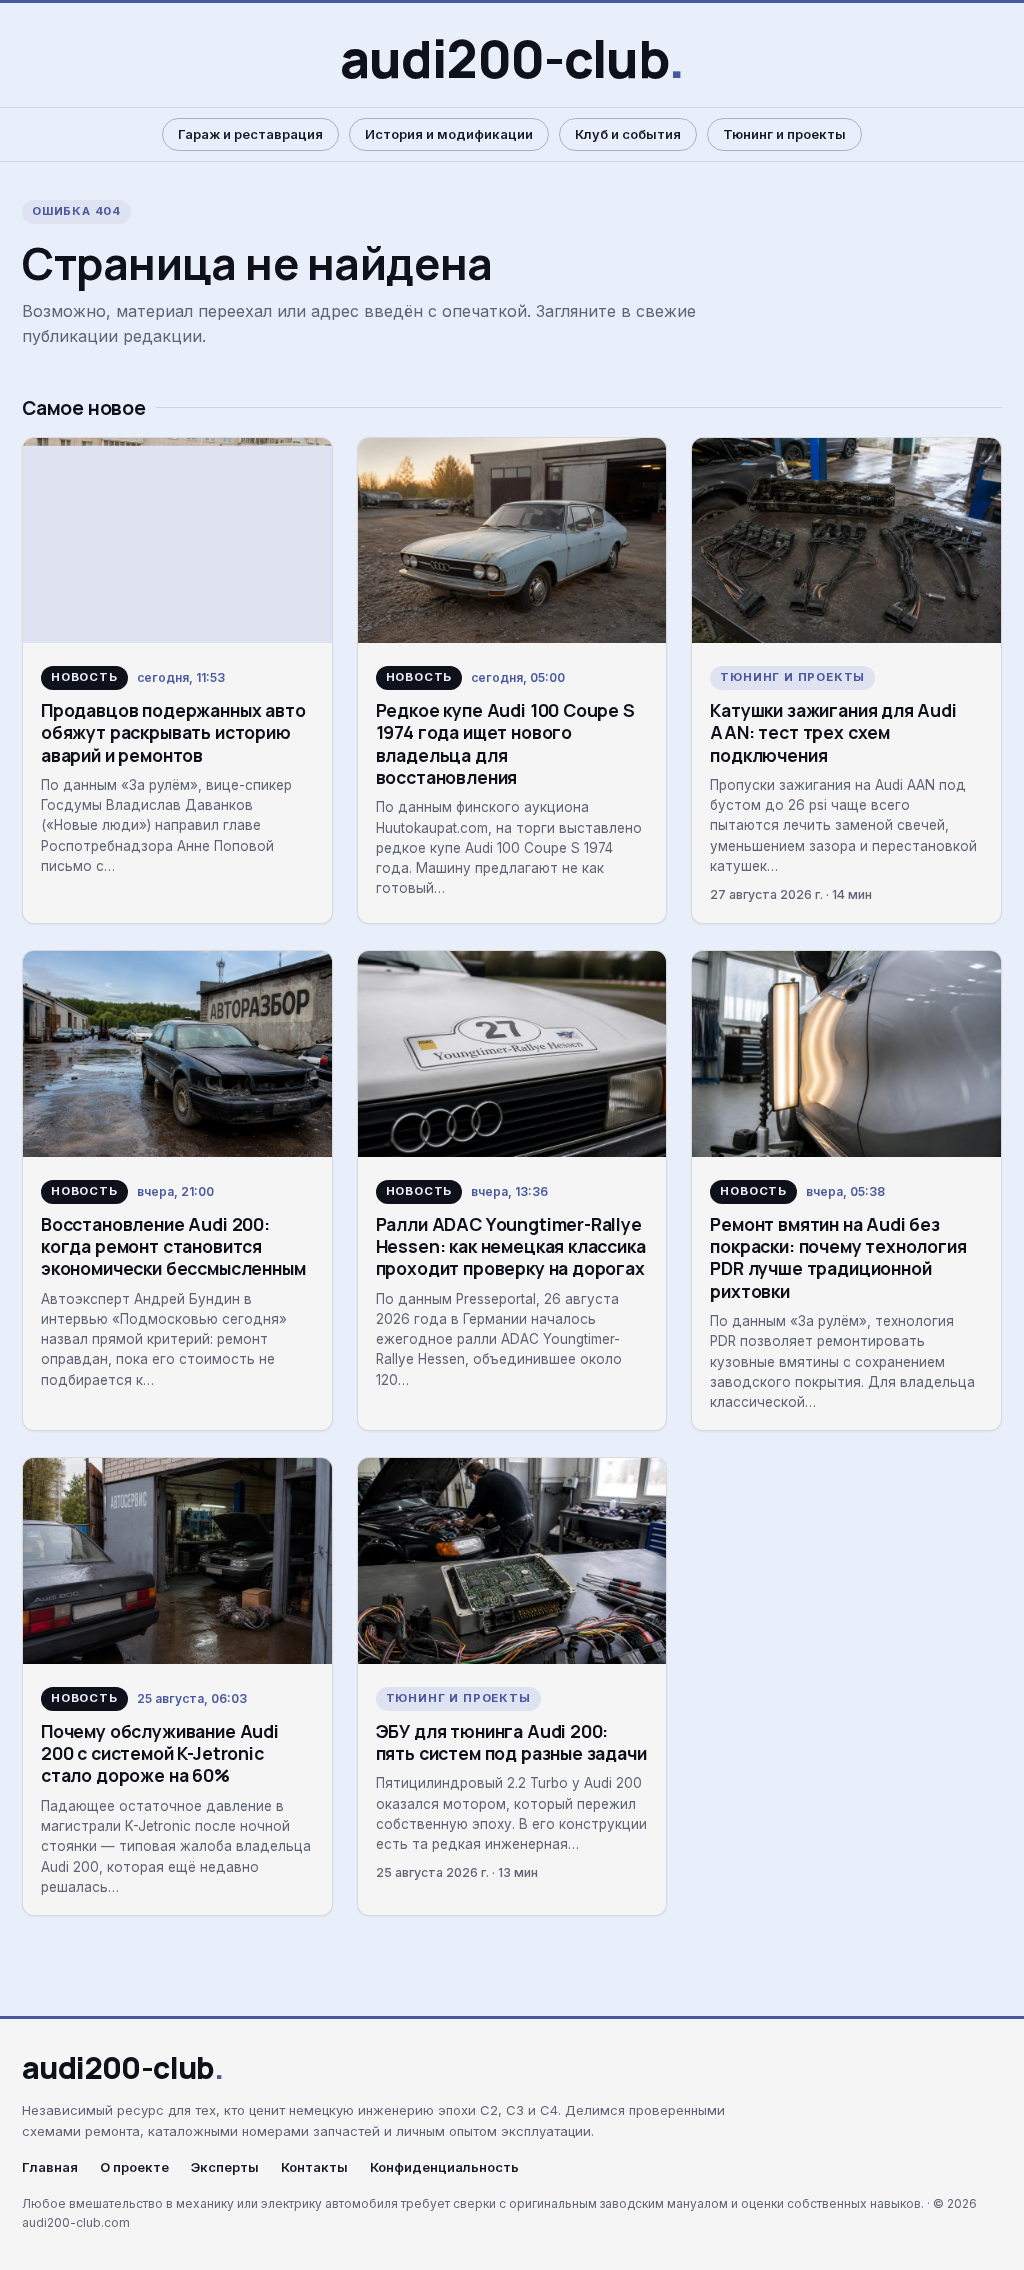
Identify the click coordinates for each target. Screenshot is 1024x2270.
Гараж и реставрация (250, 134)
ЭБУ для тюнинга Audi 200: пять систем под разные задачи (511, 1742)
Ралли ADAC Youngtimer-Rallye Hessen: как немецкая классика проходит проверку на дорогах (511, 1246)
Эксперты (225, 2167)
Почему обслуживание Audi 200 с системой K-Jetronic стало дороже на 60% (160, 1753)
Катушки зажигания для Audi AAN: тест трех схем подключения (833, 732)
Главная (50, 2167)
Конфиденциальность (444, 2167)
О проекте (134, 2167)
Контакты (314, 2167)
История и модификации (449, 134)
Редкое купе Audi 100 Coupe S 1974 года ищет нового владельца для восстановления (505, 743)
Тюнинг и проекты (784, 134)
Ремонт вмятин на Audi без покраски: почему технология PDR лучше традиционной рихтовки (838, 1257)
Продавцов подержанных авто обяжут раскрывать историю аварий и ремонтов (173, 732)
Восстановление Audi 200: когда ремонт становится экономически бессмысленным (173, 1246)
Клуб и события (628, 134)
